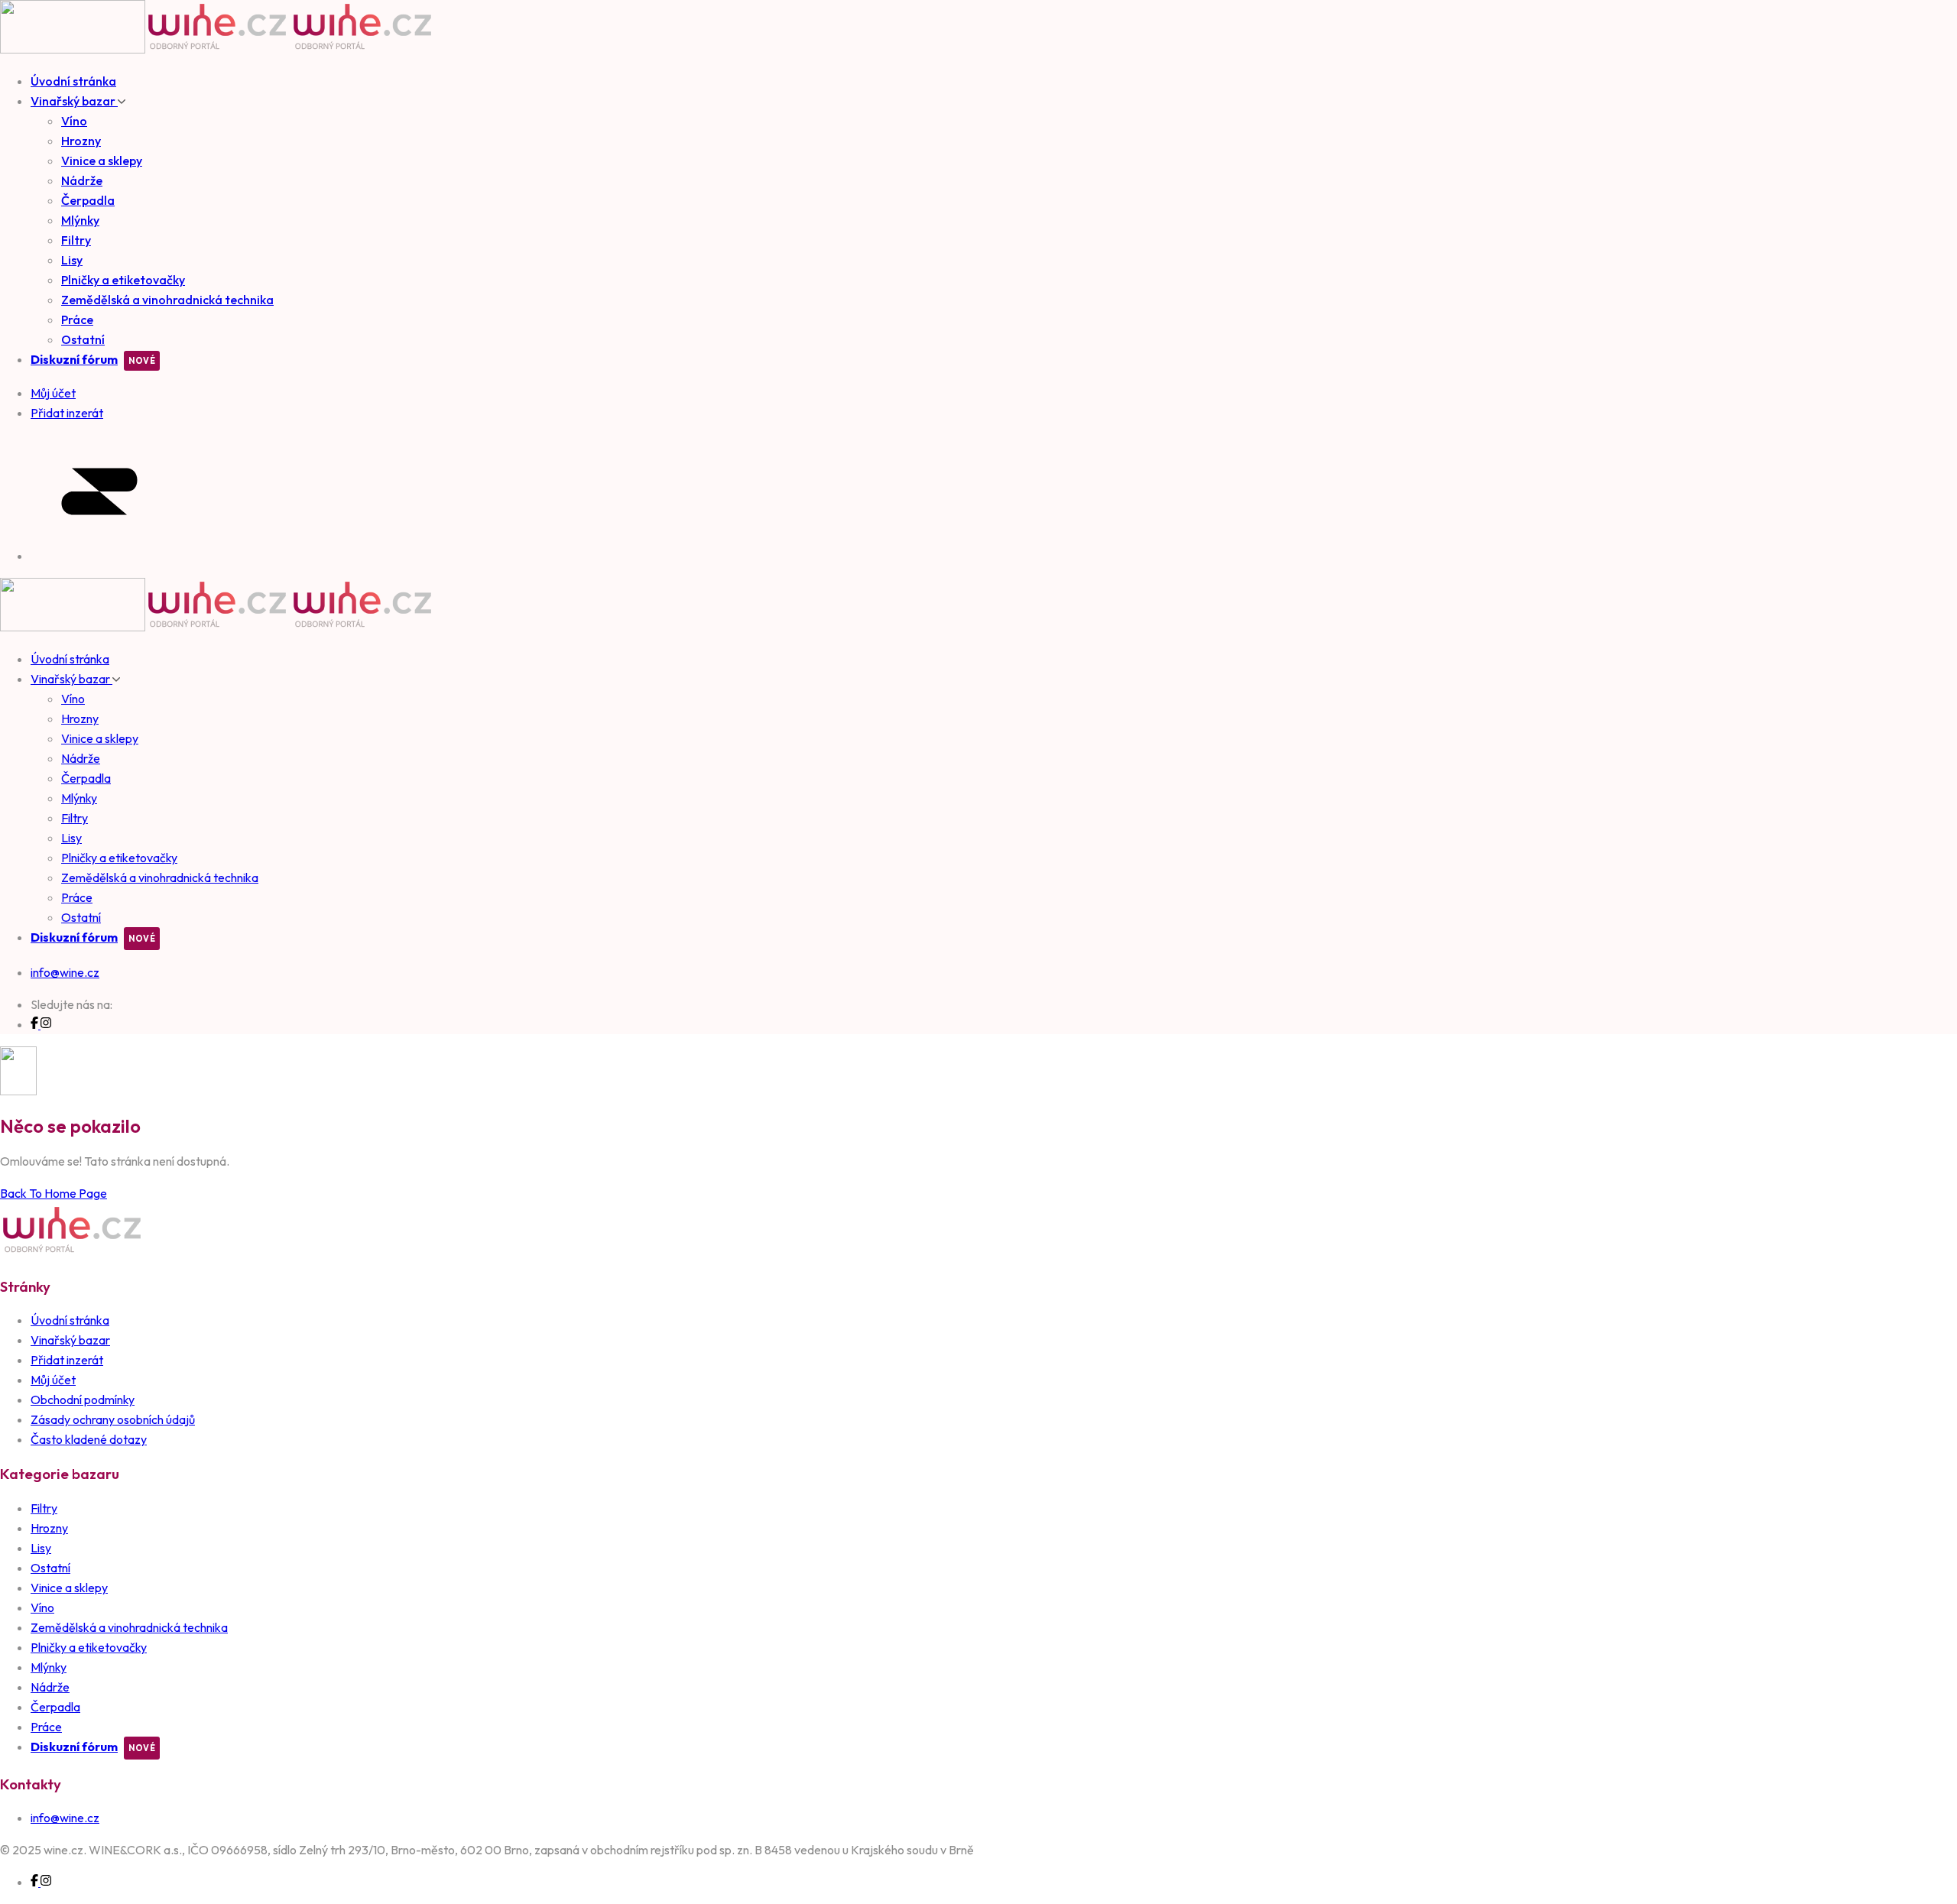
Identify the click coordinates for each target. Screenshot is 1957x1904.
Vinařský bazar (74, 101)
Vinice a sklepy (102, 161)
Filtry (76, 240)
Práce (77, 319)
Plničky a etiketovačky (123, 280)
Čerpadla (88, 200)
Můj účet (53, 1380)
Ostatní (83, 339)
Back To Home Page (54, 1193)
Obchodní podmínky (83, 1400)
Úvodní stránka (73, 81)
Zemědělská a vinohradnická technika (167, 300)
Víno (74, 121)
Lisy (72, 260)
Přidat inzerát (67, 1360)
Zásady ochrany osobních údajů (113, 1419)
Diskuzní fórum (74, 359)
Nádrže (82, 180)
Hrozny (81, 141)
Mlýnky (80, 220)
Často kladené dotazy (89, 1439)
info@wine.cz (65, 972)
